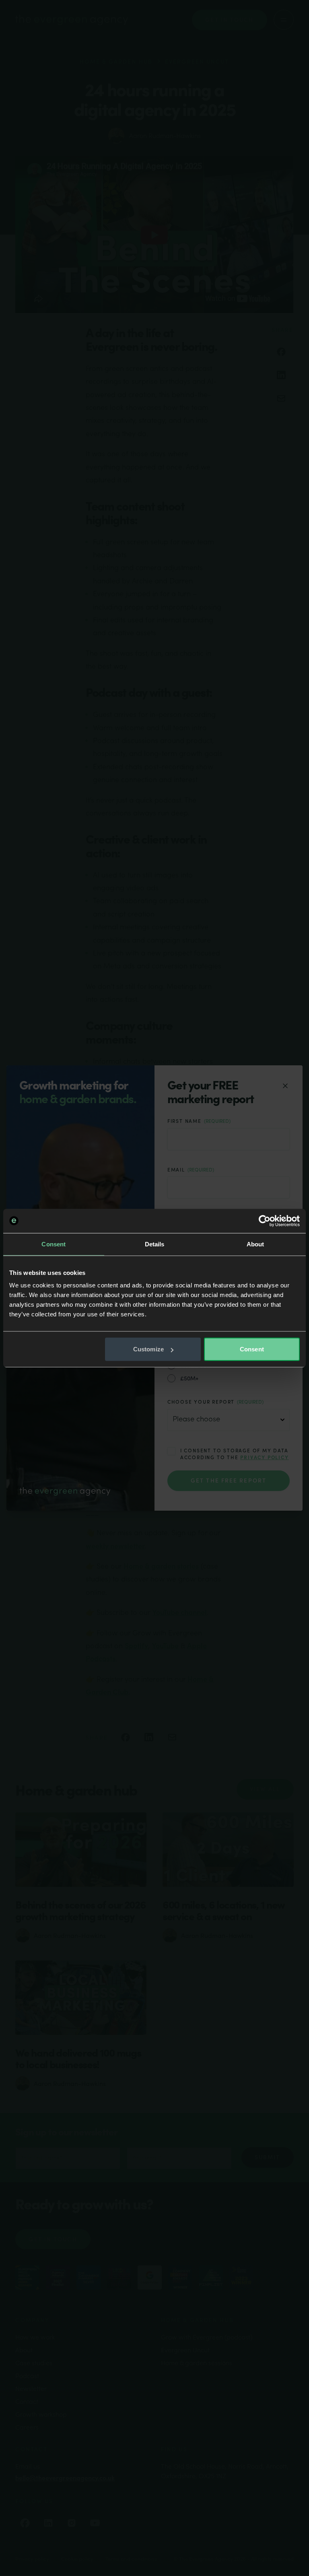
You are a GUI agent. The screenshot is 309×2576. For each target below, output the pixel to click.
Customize (148, 1349)
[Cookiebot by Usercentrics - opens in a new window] (265, 1221)
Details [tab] (155, 1244)
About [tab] (255, 1244)
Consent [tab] (54, 1244)
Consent (252, 1349)
